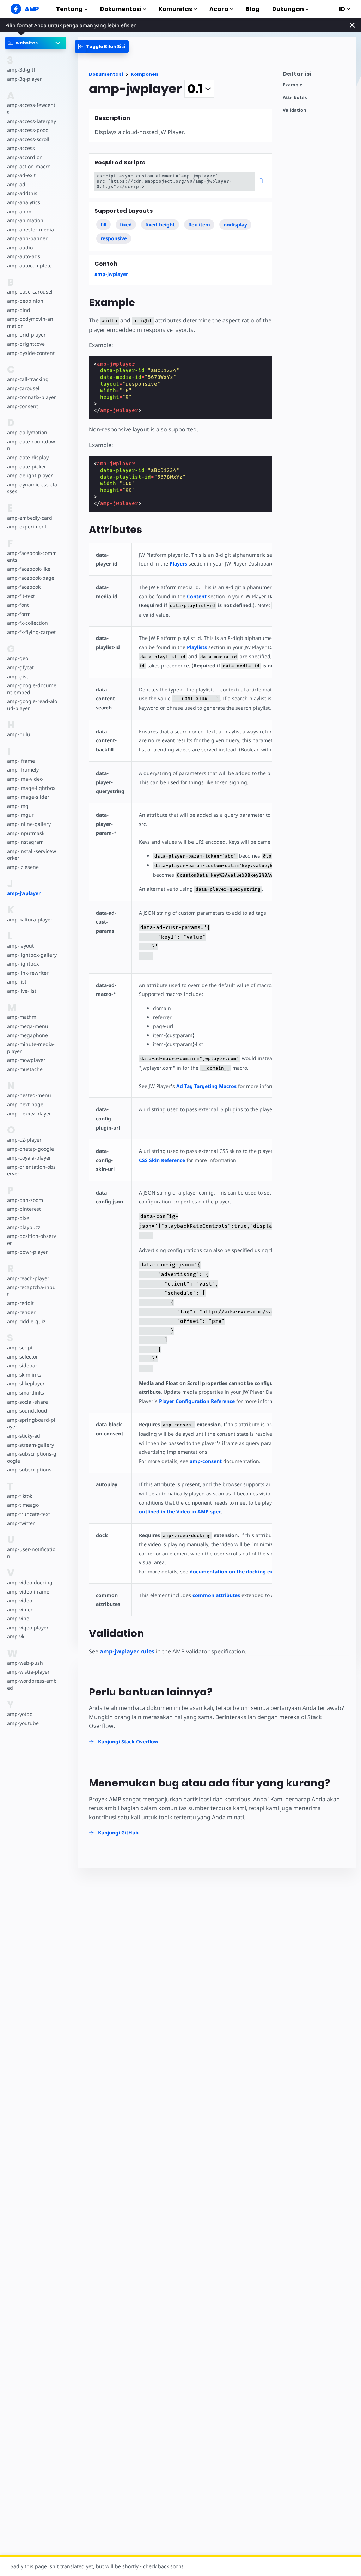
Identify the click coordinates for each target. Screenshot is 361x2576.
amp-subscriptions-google (32, 1457)
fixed (126, 225)
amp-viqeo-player (28, 1628)
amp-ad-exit (21, 175)
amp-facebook (24, 587)
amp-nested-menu (29, 1095)
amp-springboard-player (31, 1423)
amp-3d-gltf (21, 70)
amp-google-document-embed (32, 689)
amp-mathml (22, 1017)
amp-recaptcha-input (31, 1291)
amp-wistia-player (28, 1672)
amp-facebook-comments (32, 557)
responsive (114, 238)
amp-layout (20, 946)
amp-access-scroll (28, 139)
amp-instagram (25, 842)
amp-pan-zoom (25, 1200)
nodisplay (235, 225)
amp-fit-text (21, 596)
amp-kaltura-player (30, 920)
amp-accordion (25, 157)
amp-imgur (20, 815)
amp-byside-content (31, 353)
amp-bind (19, 310)
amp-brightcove (26, 344)
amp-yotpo (20, 1714)
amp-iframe (21, 761)
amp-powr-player (27, 1252)
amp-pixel (19, 1218)
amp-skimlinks (24, 1375)
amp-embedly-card (30, 518)
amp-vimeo (20, 1610)
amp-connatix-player (32, 397)
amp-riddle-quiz (26, 1321)
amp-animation (25, 220)
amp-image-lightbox (31, 788)
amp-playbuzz (24, 1227)
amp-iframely (23, 770)
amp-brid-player (26, 335)
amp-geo (18, 658)
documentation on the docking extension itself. (248, 1571)
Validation (295, 110)
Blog (253, 9)
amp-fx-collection (27, 623)
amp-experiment (27, 527)
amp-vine (18, 1618)
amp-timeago (23, 1505)
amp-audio (20, 247)
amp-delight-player (30, 475)
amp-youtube (23, 1723)
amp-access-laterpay (32, 121)
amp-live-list (22, 991)
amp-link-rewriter (28, 973)
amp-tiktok (20, 1496)
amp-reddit (20, 1303)
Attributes (295, 98)
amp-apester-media (30, 229)
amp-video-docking (30, 1582)
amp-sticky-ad (24, 1436)
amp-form (19, 614)
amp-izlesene (23, 867)
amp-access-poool (28, 130)
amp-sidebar (22, 1365)
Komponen (145, 74)
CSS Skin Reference (162, 1160)
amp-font (18, 605)
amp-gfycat (20, 667)
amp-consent (23, 406)
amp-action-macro (29, 166)
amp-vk (16, 1636)
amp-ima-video (25, 779)
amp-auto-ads (24, 256)
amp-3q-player (25, 79)
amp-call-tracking (28, 379)
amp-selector (23, 1357)
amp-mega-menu (28, 1026)
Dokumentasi (121, 9)
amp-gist (18, 676)
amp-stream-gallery (30, 1445)
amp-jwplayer (24, 893)
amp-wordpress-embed (32, 1684)
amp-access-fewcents (31, 108)
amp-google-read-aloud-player (32, 705)
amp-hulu (19, 734)
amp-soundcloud (27, 1411)
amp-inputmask (26, 833)
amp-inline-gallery (29, 824)
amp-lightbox (23, 964)
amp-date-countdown (31, 445)
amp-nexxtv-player (29, 1114)
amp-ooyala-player (29, 1158)
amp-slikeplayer (26, 1383)
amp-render (21, 1312)
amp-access (21, 148)
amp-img (18, 806)
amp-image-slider (28, 797)
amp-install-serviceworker (32, 855)
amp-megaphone (27, 1035)
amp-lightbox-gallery (32, 955)
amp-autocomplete (29, 265)
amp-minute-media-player (31, 1048)
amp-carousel (23, 388)
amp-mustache (25, 1069)
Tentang (69, 9)
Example (293, 85)
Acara (219, 9)
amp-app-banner (27, 238)
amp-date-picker (27, 467)
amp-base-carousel (30, 292)
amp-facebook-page (31, 578)
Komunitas (175, 9)
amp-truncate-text (29, 1514)
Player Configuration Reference (197, 1401)
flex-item (199, 225)
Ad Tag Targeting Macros (206, 1086)
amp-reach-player (28, 1278)
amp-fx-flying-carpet (31, 632)
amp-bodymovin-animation (31, 322)
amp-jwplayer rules (127, 1651)
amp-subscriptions (29, 1470)
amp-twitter (21, 1523)
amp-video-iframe (28, 1592)
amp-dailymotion (27, 432)
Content (197, 596)
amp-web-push (25, 1663)
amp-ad (16, 184)
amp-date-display (28, 457)
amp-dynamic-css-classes (32, 488)
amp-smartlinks (26, 1393)
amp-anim (19, 211)
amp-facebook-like (29, 569)
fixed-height (160, 225)
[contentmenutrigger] (316, 76)
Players (178, 564)
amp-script (20, 1347)
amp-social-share (27, 1402)
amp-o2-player (24, 1140)
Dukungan (288, 9)
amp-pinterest (24, 1209)
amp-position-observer (32, 1239)
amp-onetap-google (30, 1149)
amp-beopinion (25, 301)
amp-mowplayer (26, 1060)
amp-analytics (24, 202)
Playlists (197, 647)
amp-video (20, 1600)
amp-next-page (25, 1104)
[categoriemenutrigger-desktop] (102, 46)
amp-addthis (22, 193)
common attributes (216, 1595)
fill (103, 225)
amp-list (17, 982)
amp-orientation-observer (31, 1170)
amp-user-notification (31, 1553)
